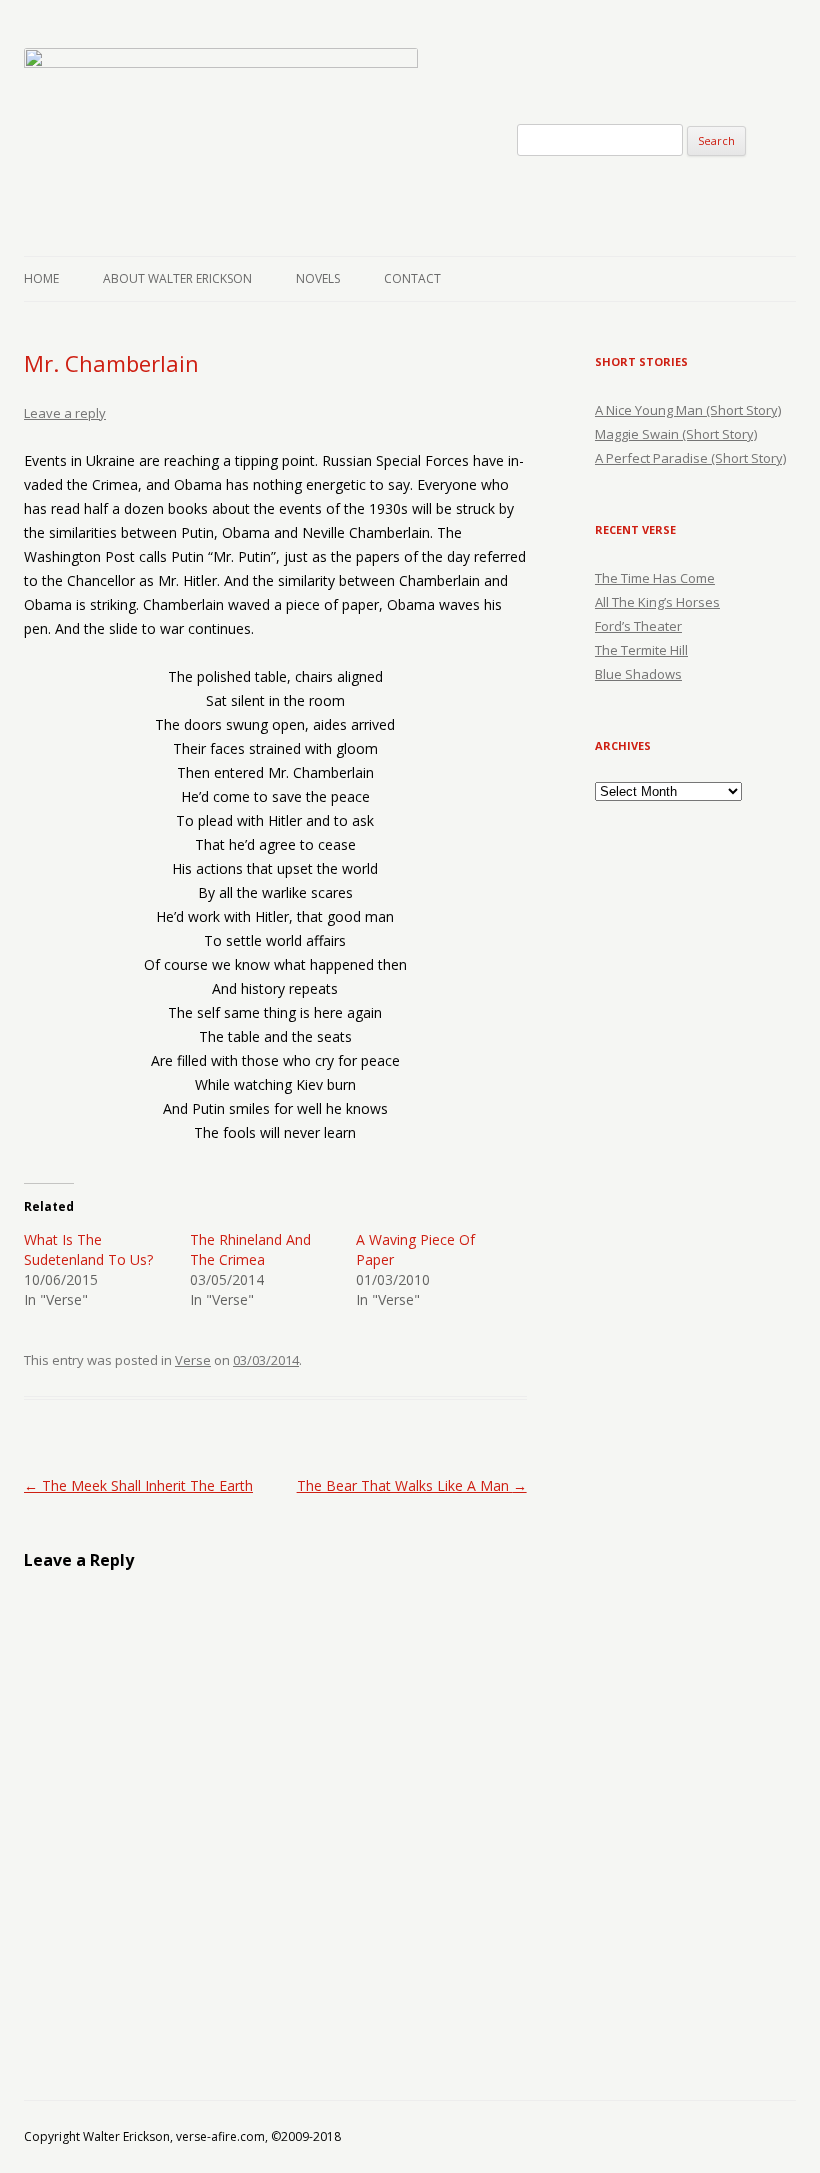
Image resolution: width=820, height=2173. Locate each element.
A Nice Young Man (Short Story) (688, 410)
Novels (318, 278)
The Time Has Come (655, 578)
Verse (193, 1360)
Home (41, 278)
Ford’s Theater (638, 626)
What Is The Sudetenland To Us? (88, 1249)
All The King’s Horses (657, 602)
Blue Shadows (638, 674)
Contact (412, 278)
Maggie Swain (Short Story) (676, 434)
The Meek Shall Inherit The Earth (138, 1485)
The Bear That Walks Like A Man (412, 1485)
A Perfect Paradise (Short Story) (690, 458)
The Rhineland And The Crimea (250, 1249)
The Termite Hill (641, 650)
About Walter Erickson (177, 278)
